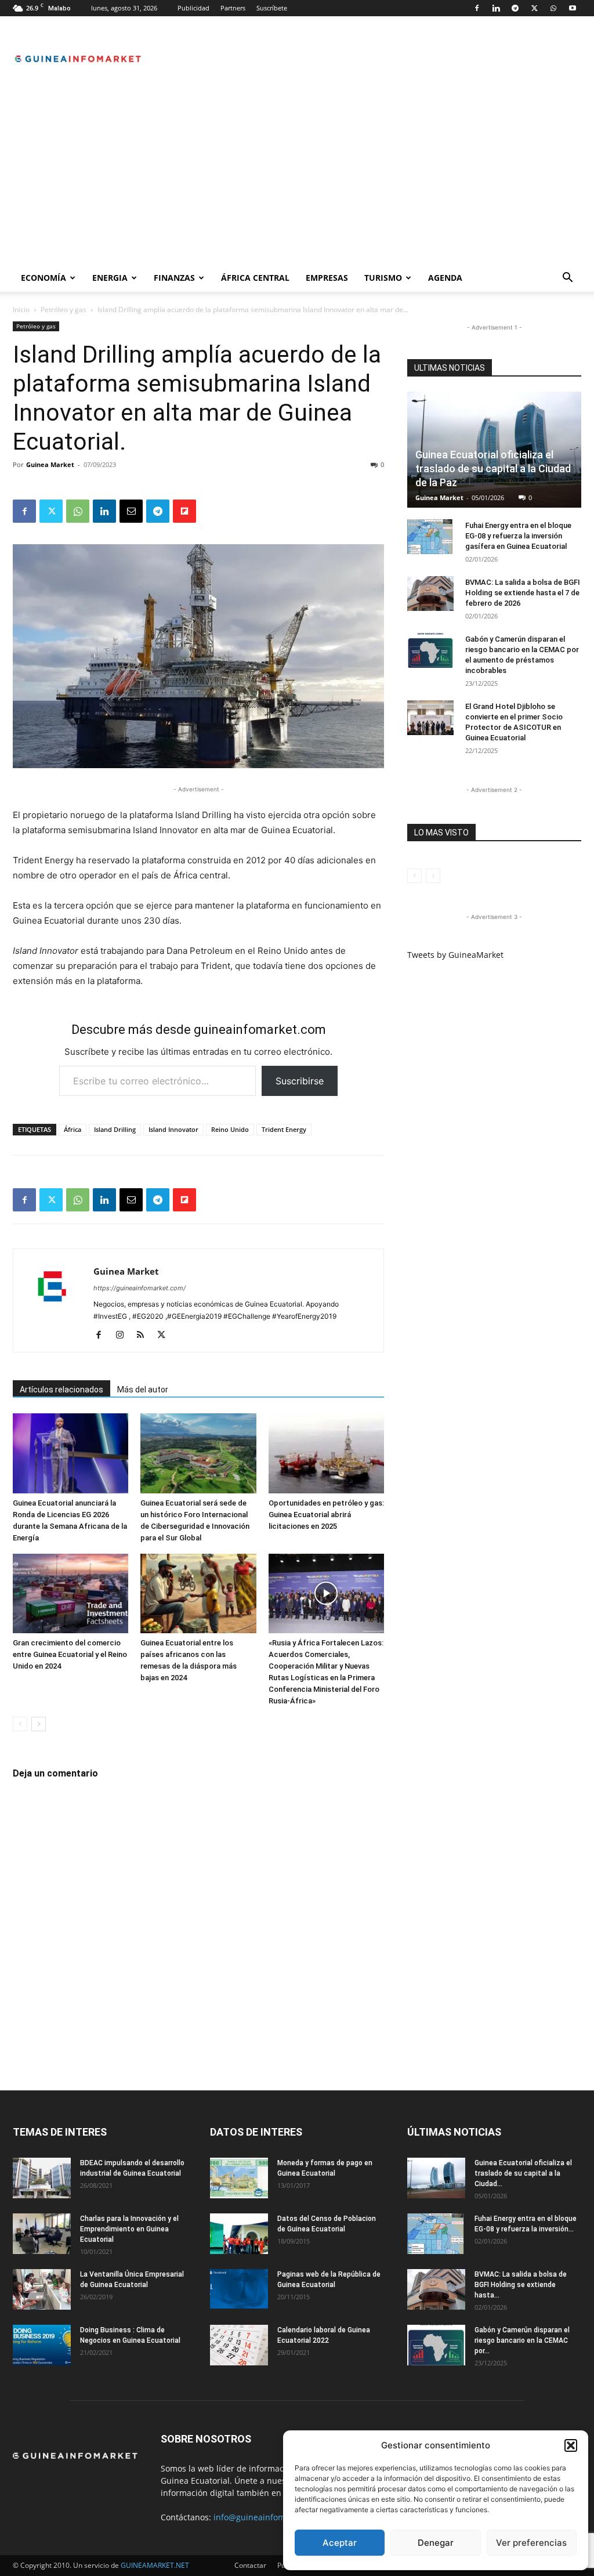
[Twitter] (534, 8)
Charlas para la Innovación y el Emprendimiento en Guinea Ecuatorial (129, 2229)
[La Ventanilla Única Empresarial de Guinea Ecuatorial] (42, 2289)
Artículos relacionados (61, 1390)
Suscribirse (300, 1081)
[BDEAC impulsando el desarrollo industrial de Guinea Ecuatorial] (42, 2178)
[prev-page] (20, 1724)
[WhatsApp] (553, 8)
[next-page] (39, 1724)
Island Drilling (115, 1129)
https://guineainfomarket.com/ (140, 1288)
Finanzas (174, 278)
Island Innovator (173, 1129)
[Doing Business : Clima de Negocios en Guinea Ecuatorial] (42, 2345)
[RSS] (145, 1336)
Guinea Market (50, 464)
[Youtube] (573, 8)
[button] (571, 2445)
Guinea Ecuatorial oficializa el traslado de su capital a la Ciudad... (523, 2173)
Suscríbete (272, 8)
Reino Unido (230, 1129)
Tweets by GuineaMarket (455, 955)
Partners (233, 8)
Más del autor (143, 1390)
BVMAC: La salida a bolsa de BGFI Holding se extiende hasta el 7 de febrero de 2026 (523, 593)
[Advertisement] (297, 177)
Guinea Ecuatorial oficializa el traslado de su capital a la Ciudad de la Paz (493, 468)
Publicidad (193, 8)
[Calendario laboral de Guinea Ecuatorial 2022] (239, 2345)
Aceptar (340, 2543)
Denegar (436, 2543)
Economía (44, 278)
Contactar (250, 2565)
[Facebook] (477, 8)
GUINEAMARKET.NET (155, 2565)
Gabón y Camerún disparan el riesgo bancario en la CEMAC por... (522, 2340)
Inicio (21, 310)
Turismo (383, 278)
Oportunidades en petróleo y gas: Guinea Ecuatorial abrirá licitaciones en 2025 (326, 1515)
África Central (255, 278)
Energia (110, 278)
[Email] (131, 511)
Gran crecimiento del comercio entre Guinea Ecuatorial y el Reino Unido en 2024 (70, 1654)
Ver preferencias (531, 2543)
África (73, 1129)
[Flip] (184, 511)
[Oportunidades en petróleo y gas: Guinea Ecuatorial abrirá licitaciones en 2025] (326, 1453)
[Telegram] (515, 8)
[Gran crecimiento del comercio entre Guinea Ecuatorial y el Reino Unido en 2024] (70, 1593)
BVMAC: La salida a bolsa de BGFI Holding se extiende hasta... (521, 2285)
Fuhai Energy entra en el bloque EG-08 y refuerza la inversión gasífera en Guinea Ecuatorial (518, 536)
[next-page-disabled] (433, 876)
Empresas (327, 278)
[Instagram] (124, 1336)
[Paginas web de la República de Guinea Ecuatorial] (239, 2289)
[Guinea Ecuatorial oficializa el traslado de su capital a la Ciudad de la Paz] (436, 2178)
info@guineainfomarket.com (269, 2517)
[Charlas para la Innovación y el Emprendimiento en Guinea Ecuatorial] (42, 2234)
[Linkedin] (496, 8)
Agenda (445, 278)
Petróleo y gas (64, 310)
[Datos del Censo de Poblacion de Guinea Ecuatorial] (239, 2234)
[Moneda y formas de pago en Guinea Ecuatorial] (239, 2178)
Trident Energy (284, 1129)
